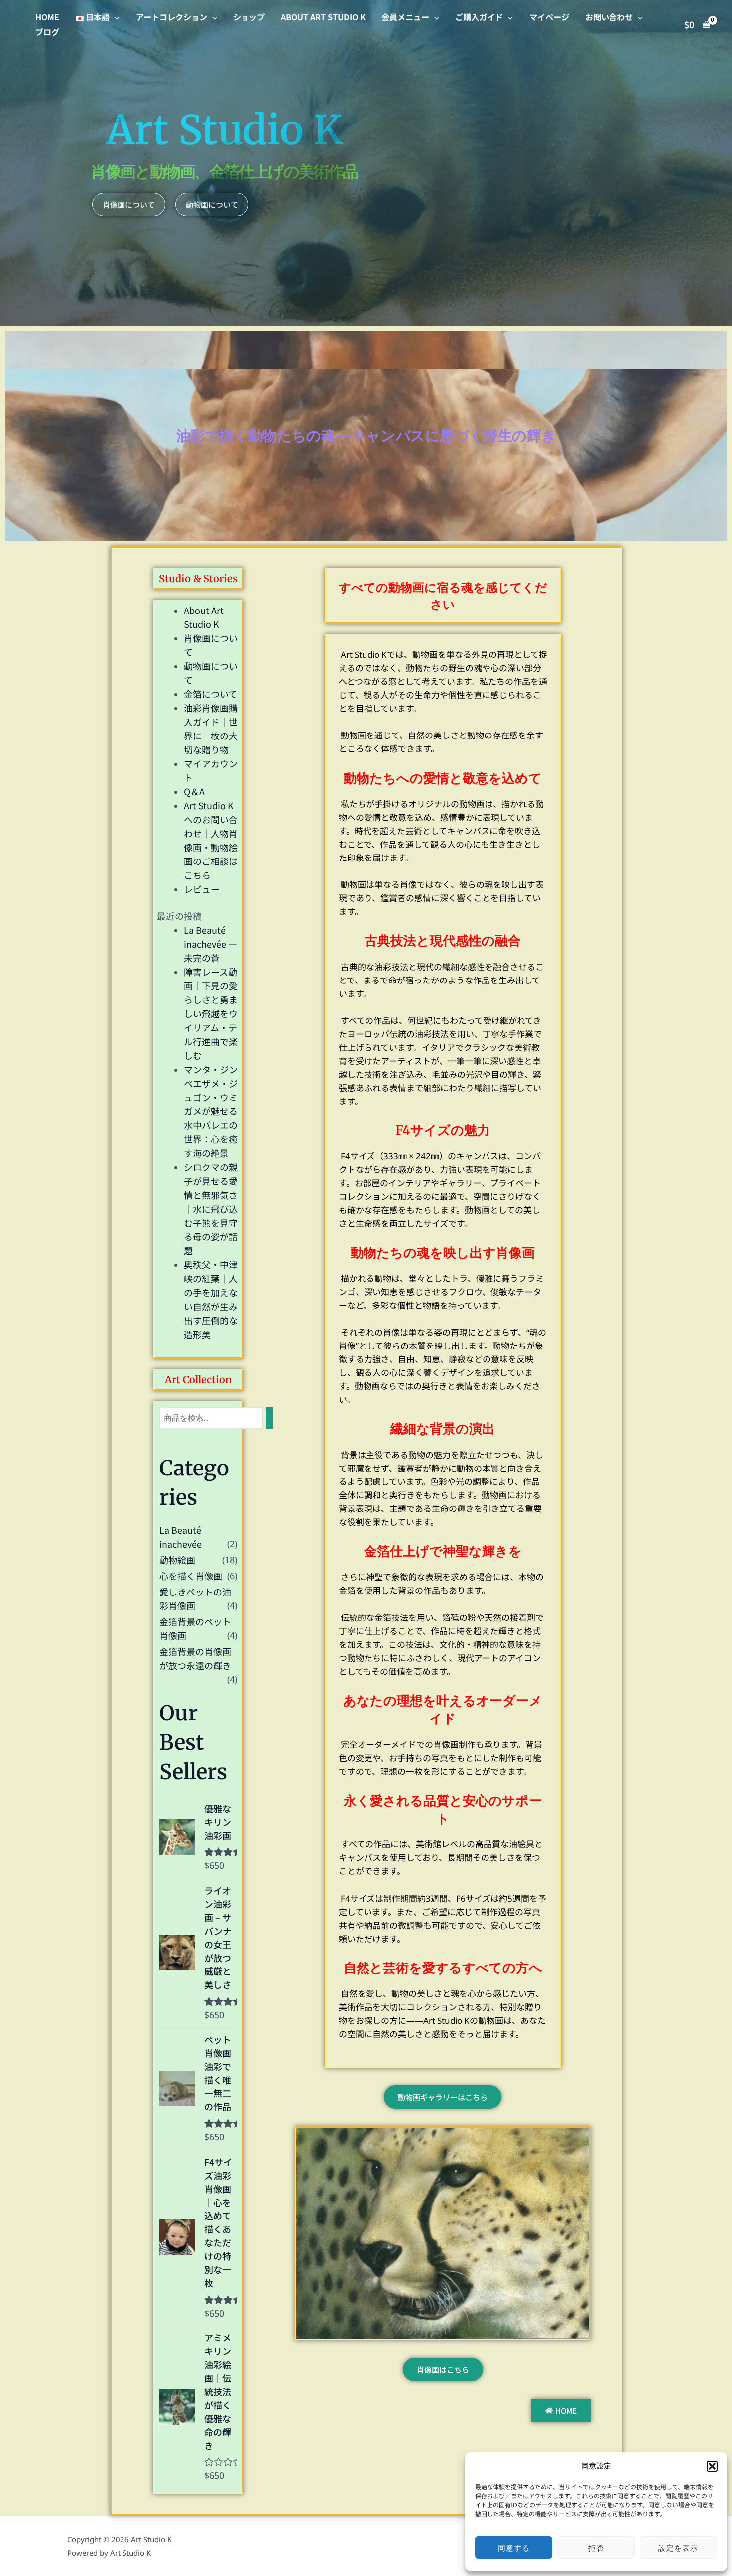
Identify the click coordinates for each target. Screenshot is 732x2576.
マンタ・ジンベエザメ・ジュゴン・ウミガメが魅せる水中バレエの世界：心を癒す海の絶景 (211, 1111)
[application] (115, 17)
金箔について (210, 694)
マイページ (549, 17)
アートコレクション (172, 17)
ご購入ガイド (479, 17)
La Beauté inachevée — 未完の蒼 (210, 944)
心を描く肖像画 (191, 1576)
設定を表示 (678, 2548)
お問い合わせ (609, 17)
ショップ (249, 17)
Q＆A (194, 791)
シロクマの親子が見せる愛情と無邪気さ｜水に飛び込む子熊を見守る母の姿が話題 (211, 1209)
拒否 (596, 2548)
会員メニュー (405, 17)
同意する (514, 2548)
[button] (712, 2466)
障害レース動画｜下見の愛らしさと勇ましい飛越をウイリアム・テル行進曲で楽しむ (211, 1013)
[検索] (269, 1418)
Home (47, 17)
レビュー (202, 889)
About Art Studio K (323, 17)
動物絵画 (177, 1560)
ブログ (47, 32)
